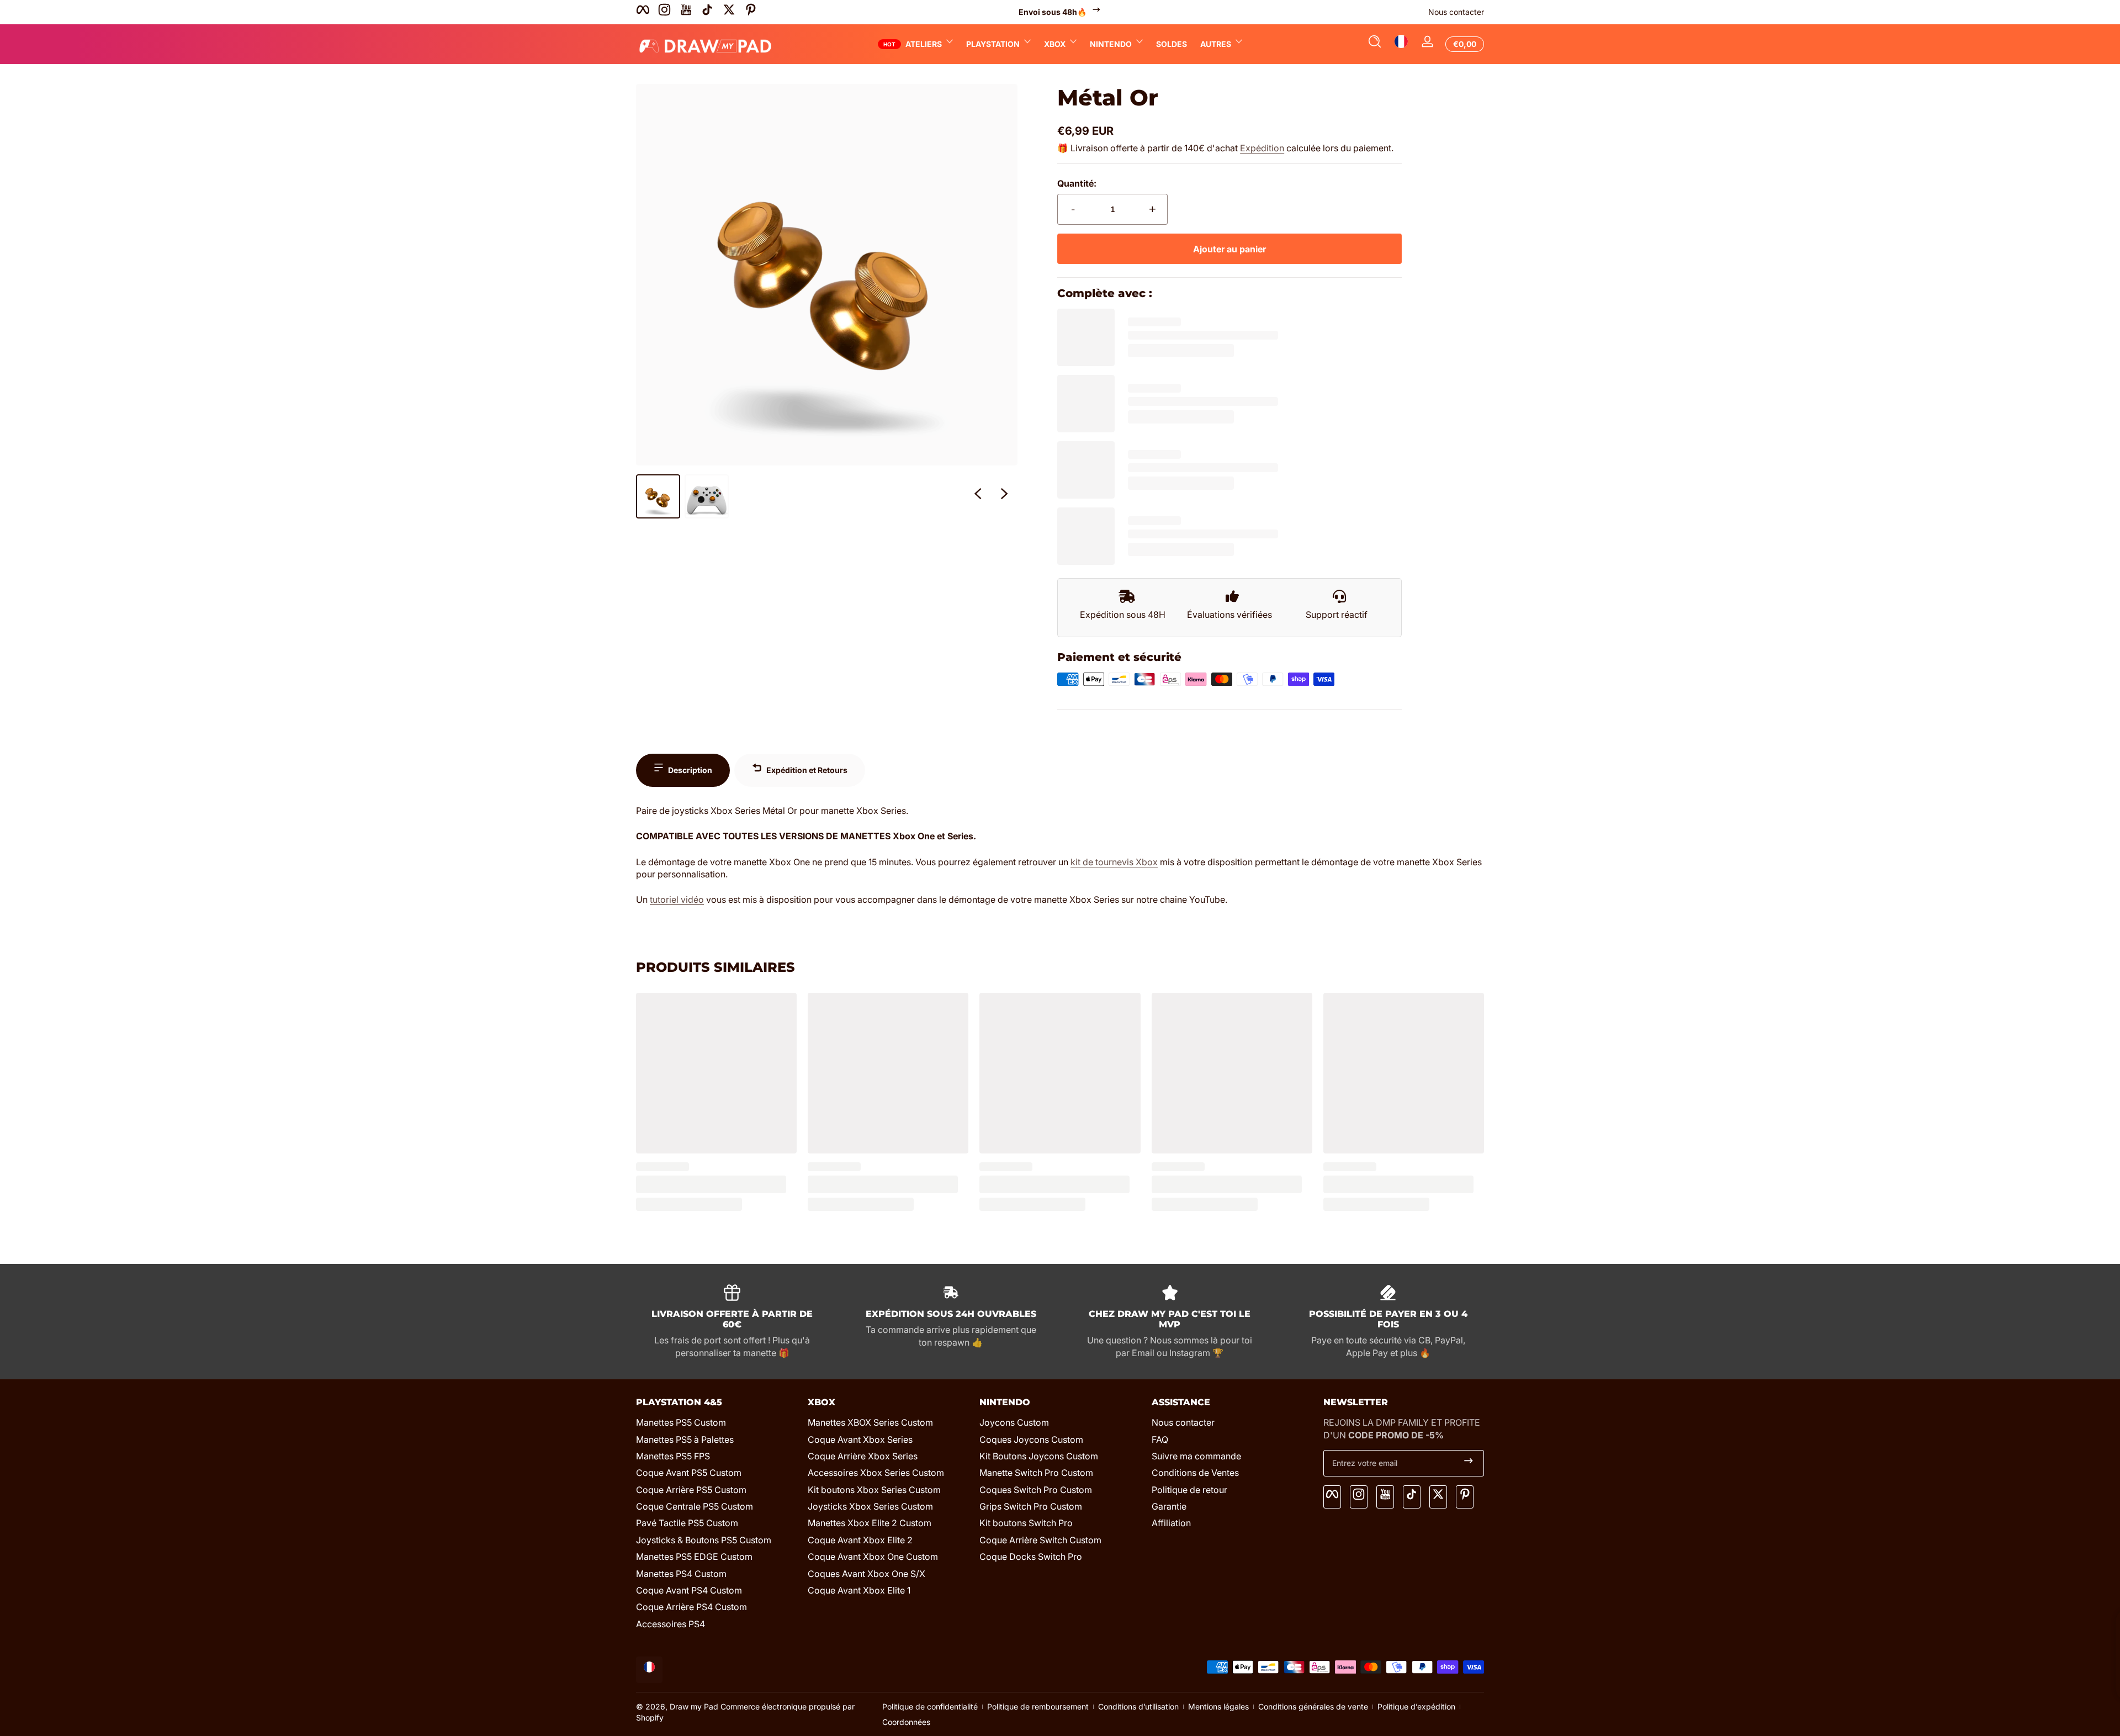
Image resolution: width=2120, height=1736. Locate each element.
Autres (1216, 44)
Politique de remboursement (1038, 1706)
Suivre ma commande (1196, 1456)
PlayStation (993, 44)
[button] (1375, 44)
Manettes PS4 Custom (681, 1574)
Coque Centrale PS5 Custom (695, 1506)
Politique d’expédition (1416, 1706)
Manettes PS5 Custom (681, 1422)
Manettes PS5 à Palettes (685, 1439)
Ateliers (924, 44)
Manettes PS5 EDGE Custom (694, 1557)
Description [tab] (690, 770)
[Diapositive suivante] (1004, 496)
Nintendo (1111, 44)
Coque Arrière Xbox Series (863, 1456)
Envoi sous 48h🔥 (1053, 12)
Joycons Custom (1014, 1422)
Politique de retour (1189, 1490)
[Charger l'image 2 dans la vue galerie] (707, 496)
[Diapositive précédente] (978, 496)
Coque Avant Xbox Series (860, 1439)
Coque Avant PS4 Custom (689, 1590)
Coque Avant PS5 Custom (689, 1473)
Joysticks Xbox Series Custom (870, 1506)
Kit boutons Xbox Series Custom (874, 1490)
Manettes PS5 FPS (673, 1456)
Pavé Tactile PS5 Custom (687, 1523)
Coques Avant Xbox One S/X (866, 1574)
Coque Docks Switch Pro (1031, 1557)
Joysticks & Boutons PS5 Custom (704, 1540)
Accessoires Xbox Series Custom (876, 1473)
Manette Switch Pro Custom (1036, 1473)
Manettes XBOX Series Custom (870, 1422)
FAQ (1160, 1439)
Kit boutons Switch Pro (1026, 1523)
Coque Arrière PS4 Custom (691, 1607)
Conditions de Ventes (1195, 1473)
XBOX (1055, 44)
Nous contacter (1456, 12)
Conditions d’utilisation (1138, 1706)
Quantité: (1077, 183)
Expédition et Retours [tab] (807, 770)
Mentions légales (1218, 1706)
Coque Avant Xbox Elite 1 (859, 1590)
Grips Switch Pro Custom (1031, 1506)
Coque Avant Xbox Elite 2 (860, 1540)
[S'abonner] (1469, 1463)
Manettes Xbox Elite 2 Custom (870, 1523)
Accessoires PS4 (671, 1624)
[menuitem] (716, 1422)
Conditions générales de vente (1313, 1706)
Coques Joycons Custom (1031, 1439)
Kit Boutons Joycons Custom (1039, 1456)
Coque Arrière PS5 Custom (691, 1490)
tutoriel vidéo (677, 899)
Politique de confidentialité (930, 1706)
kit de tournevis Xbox (1114, 862)
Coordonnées (906, 1722)
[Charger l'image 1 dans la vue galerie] (658, 496)
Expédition (1262, 148)
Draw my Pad (694, 1706)
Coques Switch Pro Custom (1036, 1490)
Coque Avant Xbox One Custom (873, 1557)
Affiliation (1171, 1523)
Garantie (1169, 1506)
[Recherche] (1375, 44)
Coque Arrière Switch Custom (1040, 1540)
